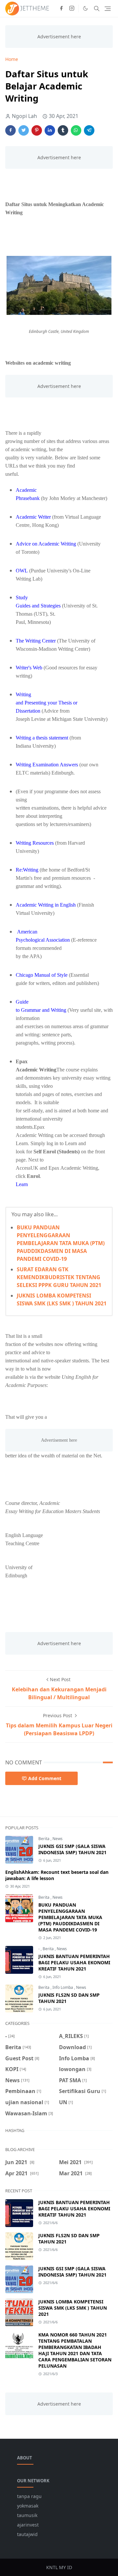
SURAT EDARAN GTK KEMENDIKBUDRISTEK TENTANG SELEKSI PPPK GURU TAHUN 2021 (59, 1277)
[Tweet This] (24, 130)
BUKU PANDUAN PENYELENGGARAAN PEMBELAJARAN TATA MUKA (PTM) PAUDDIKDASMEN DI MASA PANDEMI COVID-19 (61, 1243)
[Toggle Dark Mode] (85, 8)
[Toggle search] (97, 9)
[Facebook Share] (10, 130)
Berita (44, 1839)
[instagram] (72, 9)
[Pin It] (37, 130)
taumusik (27, 2515)
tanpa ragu (29, 2496)
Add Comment (45, 1778)
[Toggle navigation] (108, 9)
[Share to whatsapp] (76, 130)
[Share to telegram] (89, 130)
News (58, 1839)
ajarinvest (28, 2525)
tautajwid (27, 2534)
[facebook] (61, 9)
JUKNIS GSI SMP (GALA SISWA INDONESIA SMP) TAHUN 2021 (72, 1849)
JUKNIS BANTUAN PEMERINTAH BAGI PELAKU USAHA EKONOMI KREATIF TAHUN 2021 (74, 1962)
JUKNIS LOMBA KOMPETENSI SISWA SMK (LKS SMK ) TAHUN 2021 (73, 2308)
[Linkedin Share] (50, 130)
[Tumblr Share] (63, 130)
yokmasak (28, 2506)
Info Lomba (63, 1987)
